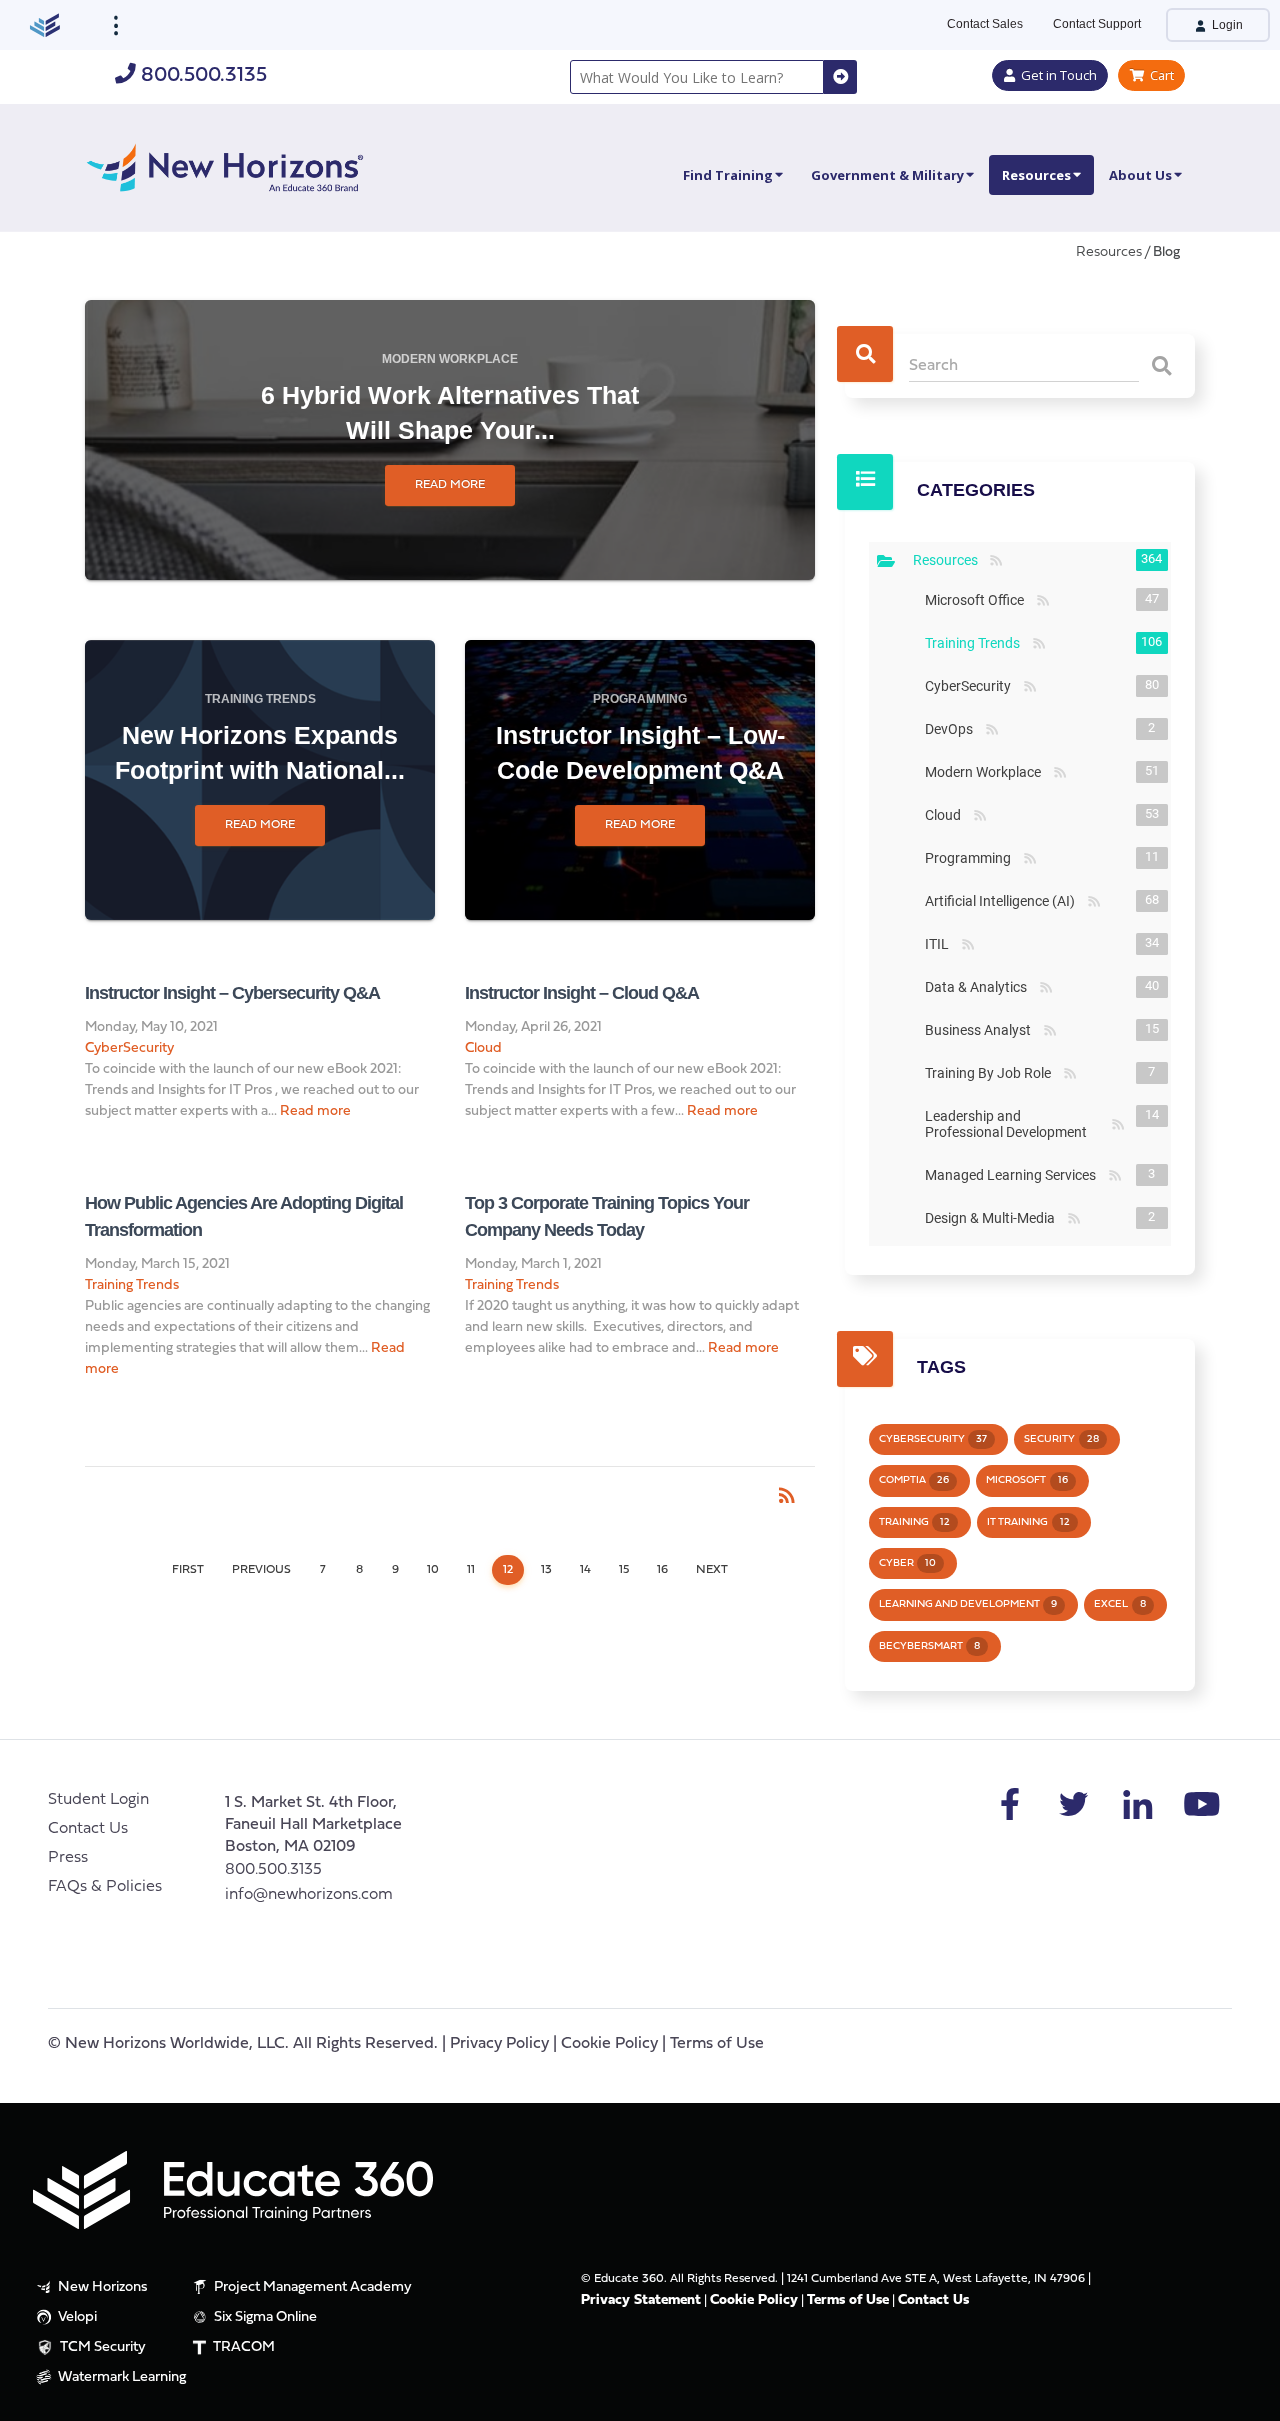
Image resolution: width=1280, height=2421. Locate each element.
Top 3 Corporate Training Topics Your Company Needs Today (607, 1216)
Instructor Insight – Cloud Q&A (582, 993)
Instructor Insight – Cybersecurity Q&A (232, 993)
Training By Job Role (992, 1073)
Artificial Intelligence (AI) (1004, 901)
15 (624, 1570)
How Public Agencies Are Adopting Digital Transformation (244, 1216)
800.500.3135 (201, 75)
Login (1226, 25)
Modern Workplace (450, 359)
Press (68, 1858)
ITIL (941, 944)
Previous (261, 1570)
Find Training (728, 175)
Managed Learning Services (1014, 1175)
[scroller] (1245, 2397)
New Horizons (101, 2287)
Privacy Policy (499, 2044)
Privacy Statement (641, 2300)
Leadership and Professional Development (1016, 1124)
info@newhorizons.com (309, 1895)
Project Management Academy (311, 2287)
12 (508, 1570)
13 (546, 1570)
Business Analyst (982, 1030)
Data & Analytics (980, 987)
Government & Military (887, 175)
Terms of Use (717, 2044)
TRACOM (242, 2347)
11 (471, 1570)
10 (433, 1570)
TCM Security (101, 2347)
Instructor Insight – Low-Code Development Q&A (640, 752)
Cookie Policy (609, 2044)
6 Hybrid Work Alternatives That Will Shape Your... (450, 412)
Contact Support (1097, 24)
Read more (450, 485)
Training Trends (260, 699)
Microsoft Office (978, 600)
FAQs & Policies (105, 1887)
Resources (1036, 175)
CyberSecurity (129, 1048)
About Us (1140, 175)
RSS (995, 561)
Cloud (483, 1048)
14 (585, 1570)
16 (662, 1570)
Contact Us (88, 1829)
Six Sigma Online (264, 2317)
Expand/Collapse (886, 561)
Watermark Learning (120, 2377)
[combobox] (697, 77)
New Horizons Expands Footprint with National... (260, 752)
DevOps (953, 729)
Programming (640, 699)
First (188, 1570)
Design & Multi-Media (994, 1218)
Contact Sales (985, 24)
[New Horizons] (225, 165)
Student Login (98, 1800)
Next (712, 1570)
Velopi (76, 2317)
